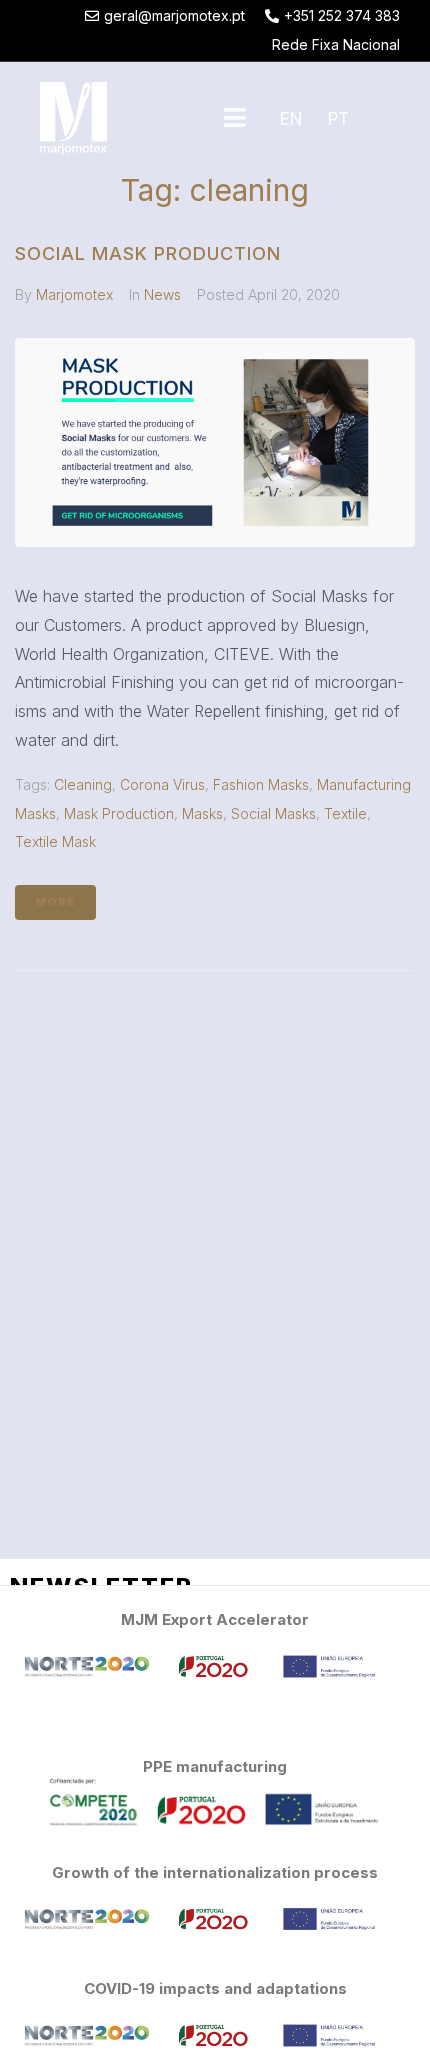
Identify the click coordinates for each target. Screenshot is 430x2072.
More (55, 902)
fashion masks (261, 784)
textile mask (55, 841)
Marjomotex (74, 294)
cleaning (83, 784)
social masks (273, 813)
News (162, 294)
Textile (345, 813)
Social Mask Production (148, 253)
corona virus (162, 784)
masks (202, 813)
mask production (119, 813)
